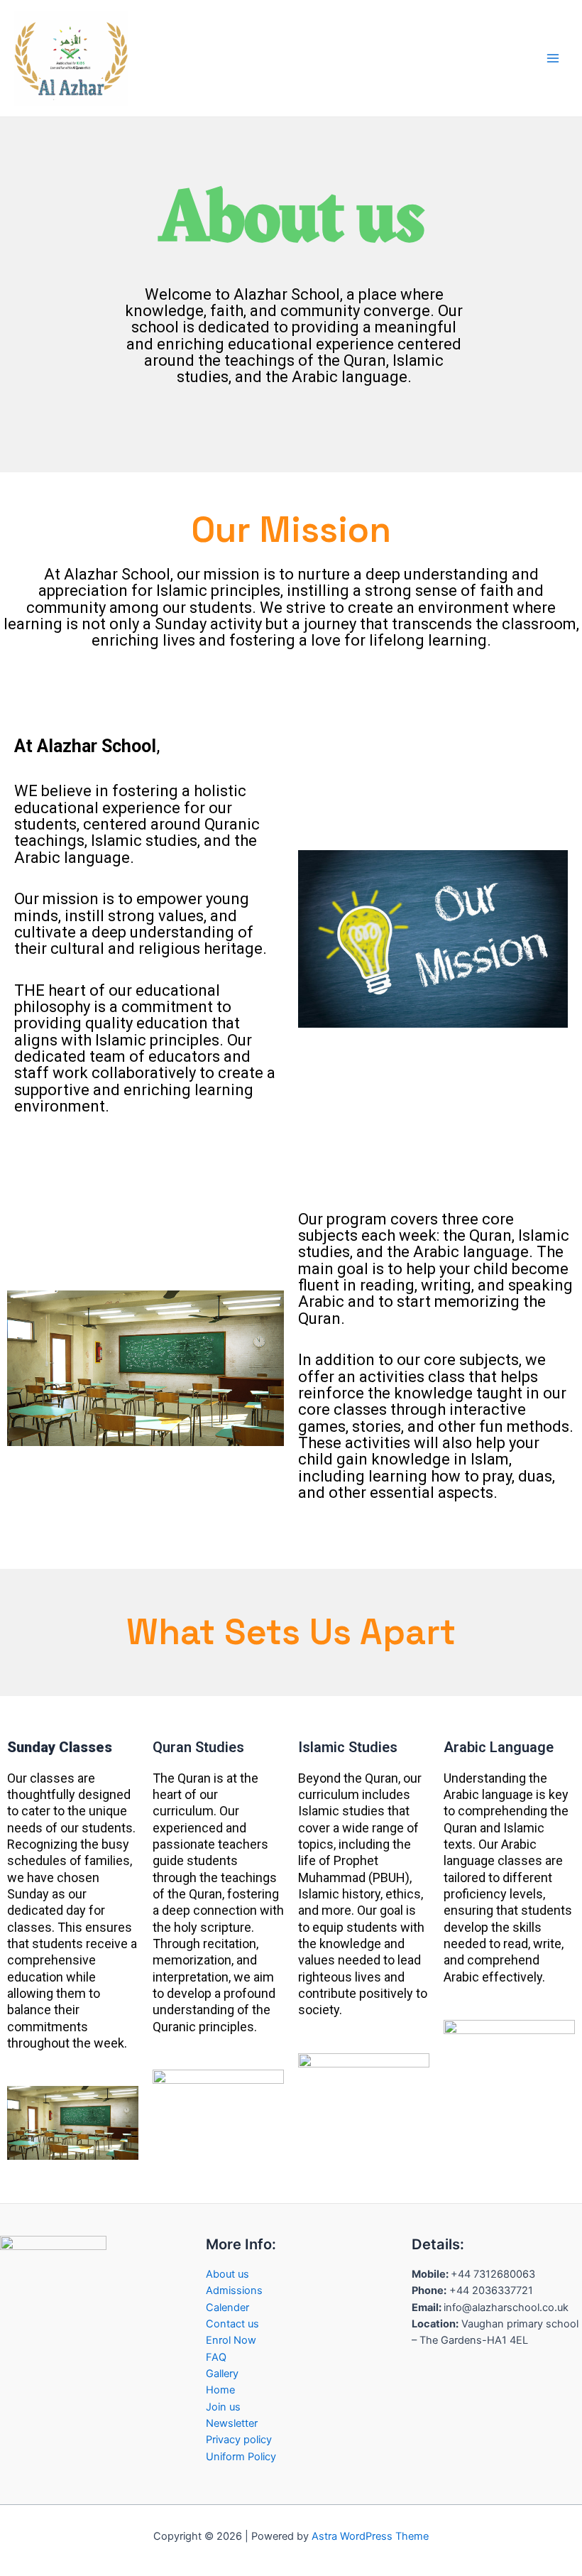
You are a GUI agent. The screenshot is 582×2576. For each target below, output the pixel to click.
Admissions (234, 2290)
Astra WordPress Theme (370, 2536)
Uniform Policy (241, 2457)
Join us (223, 2407)
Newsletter (232, 2423)
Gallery (222, 2374)
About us (227, 2274)
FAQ (216, 2357)
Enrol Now (231, 2340)
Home (220, 2390)
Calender (227, 2308)
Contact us (232, 2324)
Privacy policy (239, 2440)
